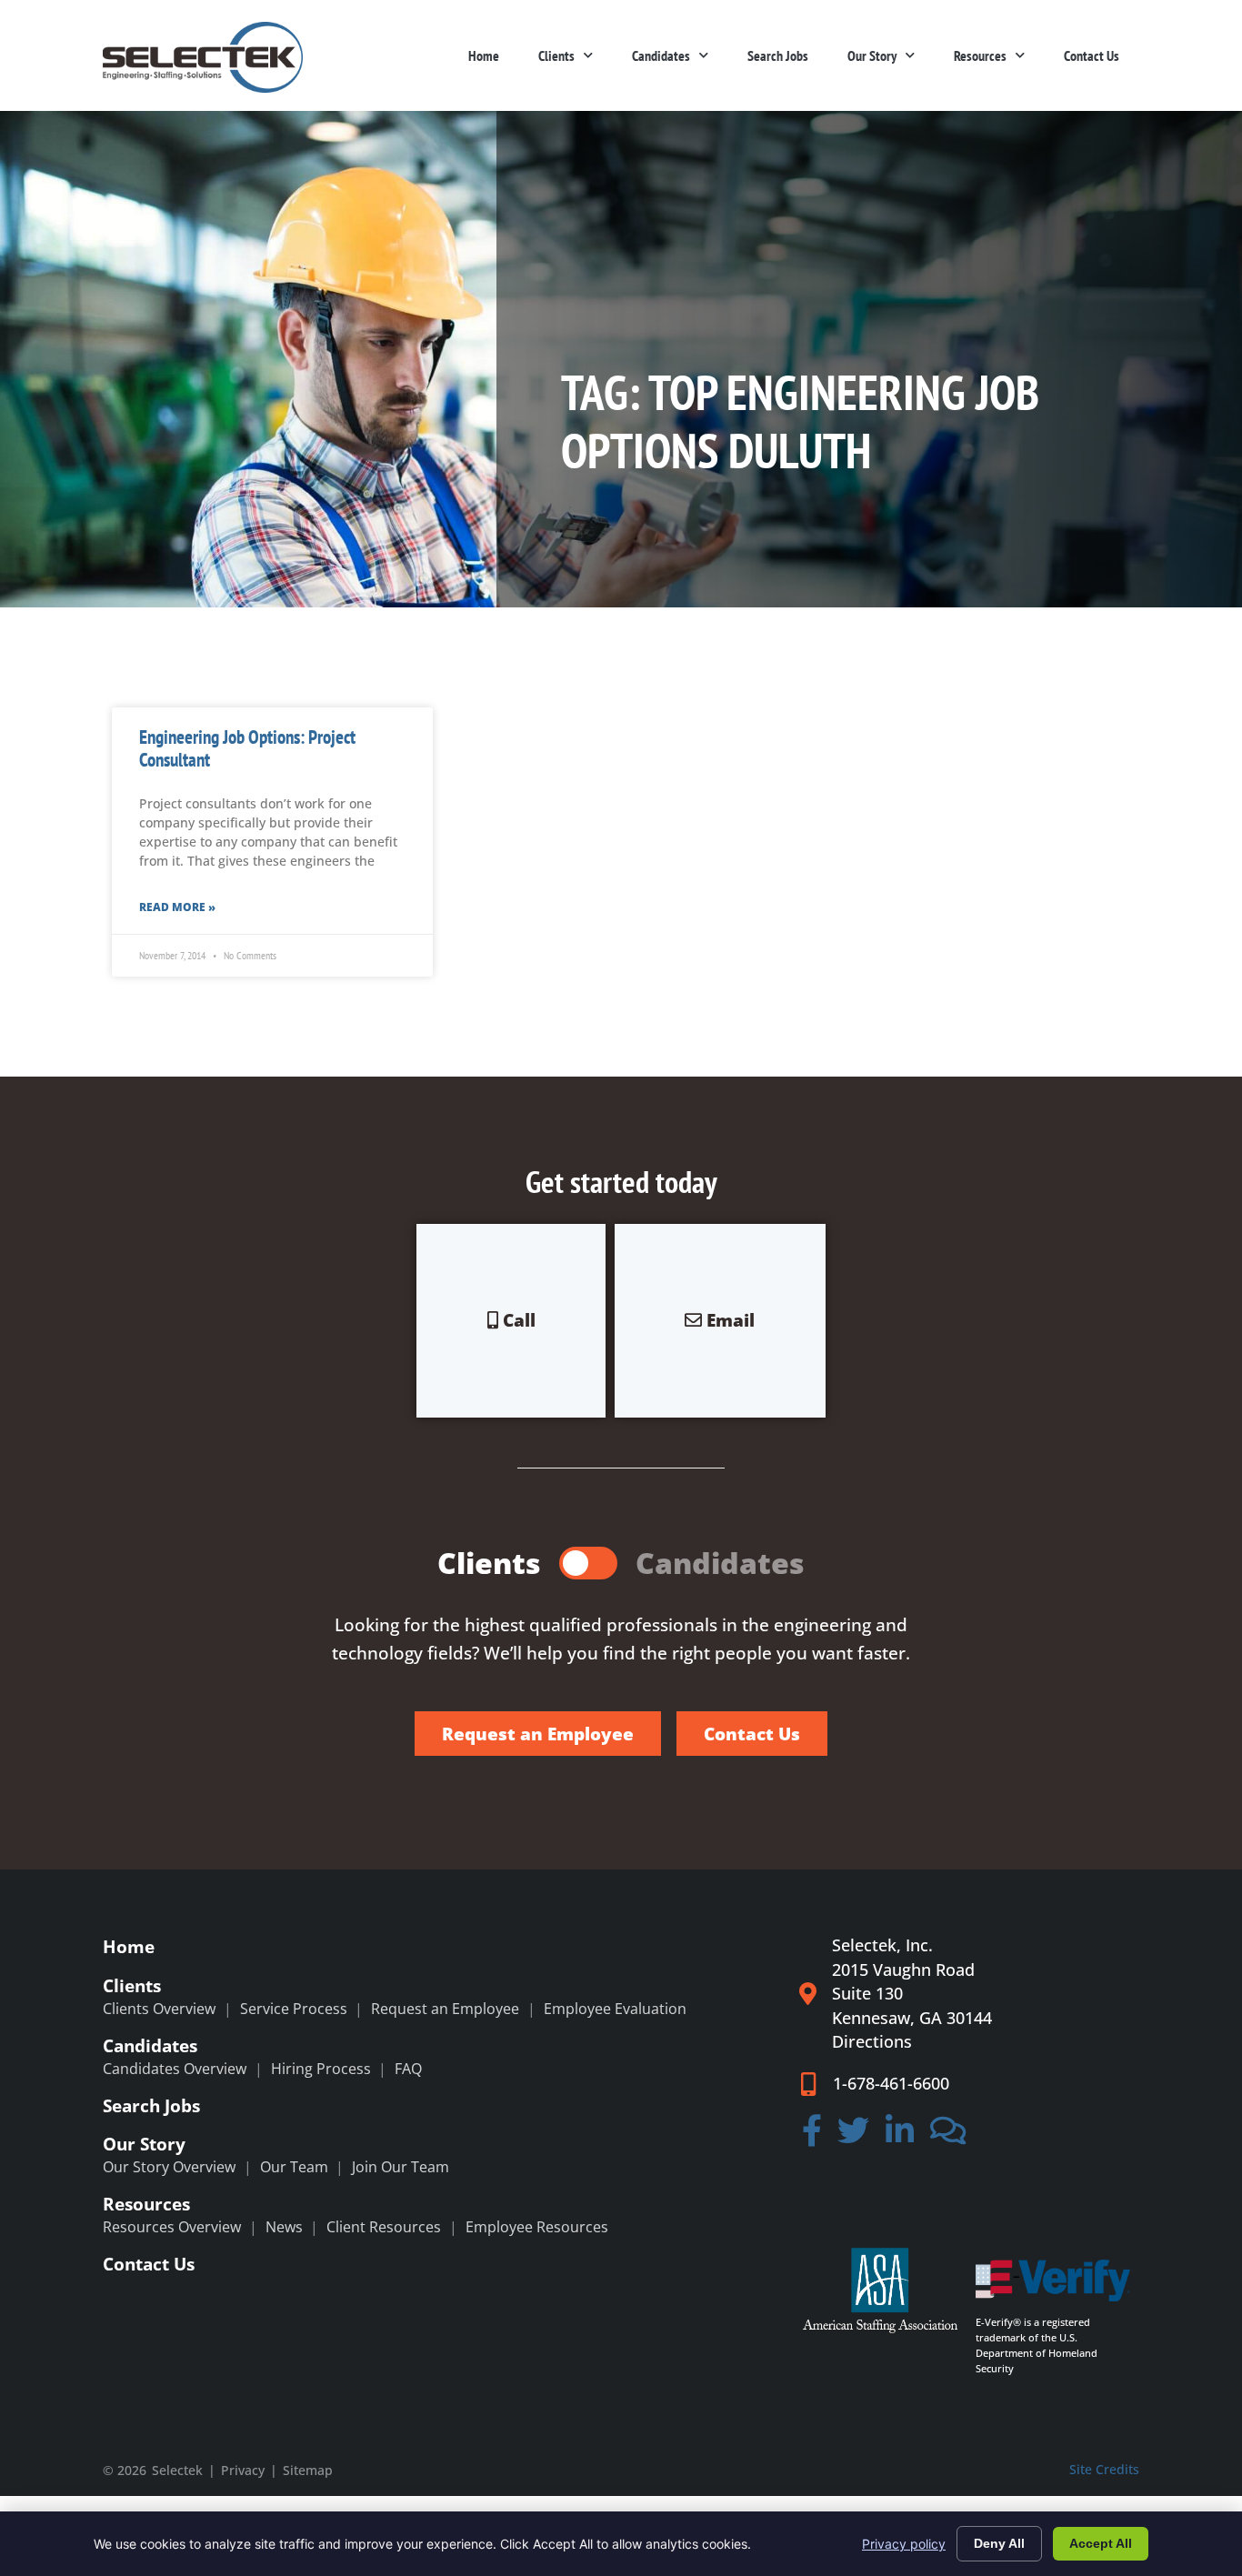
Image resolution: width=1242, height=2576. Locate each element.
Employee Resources (537, 2227)
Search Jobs (778, 55)
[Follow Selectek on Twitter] (854, 2136)
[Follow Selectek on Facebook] (812, 2136)
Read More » (177, 907)
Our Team (294, 2167)
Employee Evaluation (615, 2009)
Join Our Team (401, 2167)
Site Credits (1104, 2469)
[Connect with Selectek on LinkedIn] (900, 2136)
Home (484, 55)
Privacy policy (904, 2544)
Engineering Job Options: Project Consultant (247, 748)
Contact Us (1092, 55)
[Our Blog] (948, 2136)
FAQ (408, 2069)
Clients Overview (159, 2009)
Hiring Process (321, 2069)
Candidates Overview (175, 2069)
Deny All (999, 2543)
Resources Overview (172, 2227)
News (284, 2227)
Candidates (661, 55)
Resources (980, 55)
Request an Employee (445, 2009)
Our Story (872, 55)
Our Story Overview (169, 2167)
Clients (556, 55)
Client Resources (384, 2227)
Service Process (294, 2009)
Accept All (1101, 2543)
